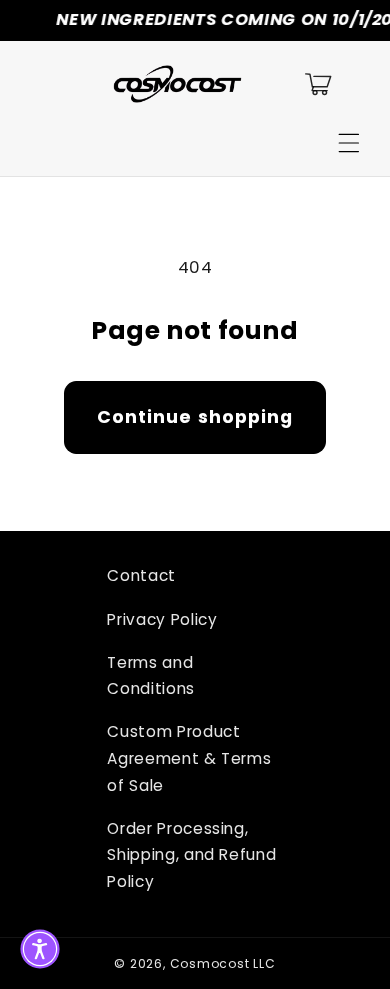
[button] (349, 143)
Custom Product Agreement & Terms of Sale (189, 758)
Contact (141, 575)
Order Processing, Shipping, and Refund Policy (191, 855)
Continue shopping (195, 417)
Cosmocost (210, 963)
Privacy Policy (162, 619)
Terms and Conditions (151, 676)
